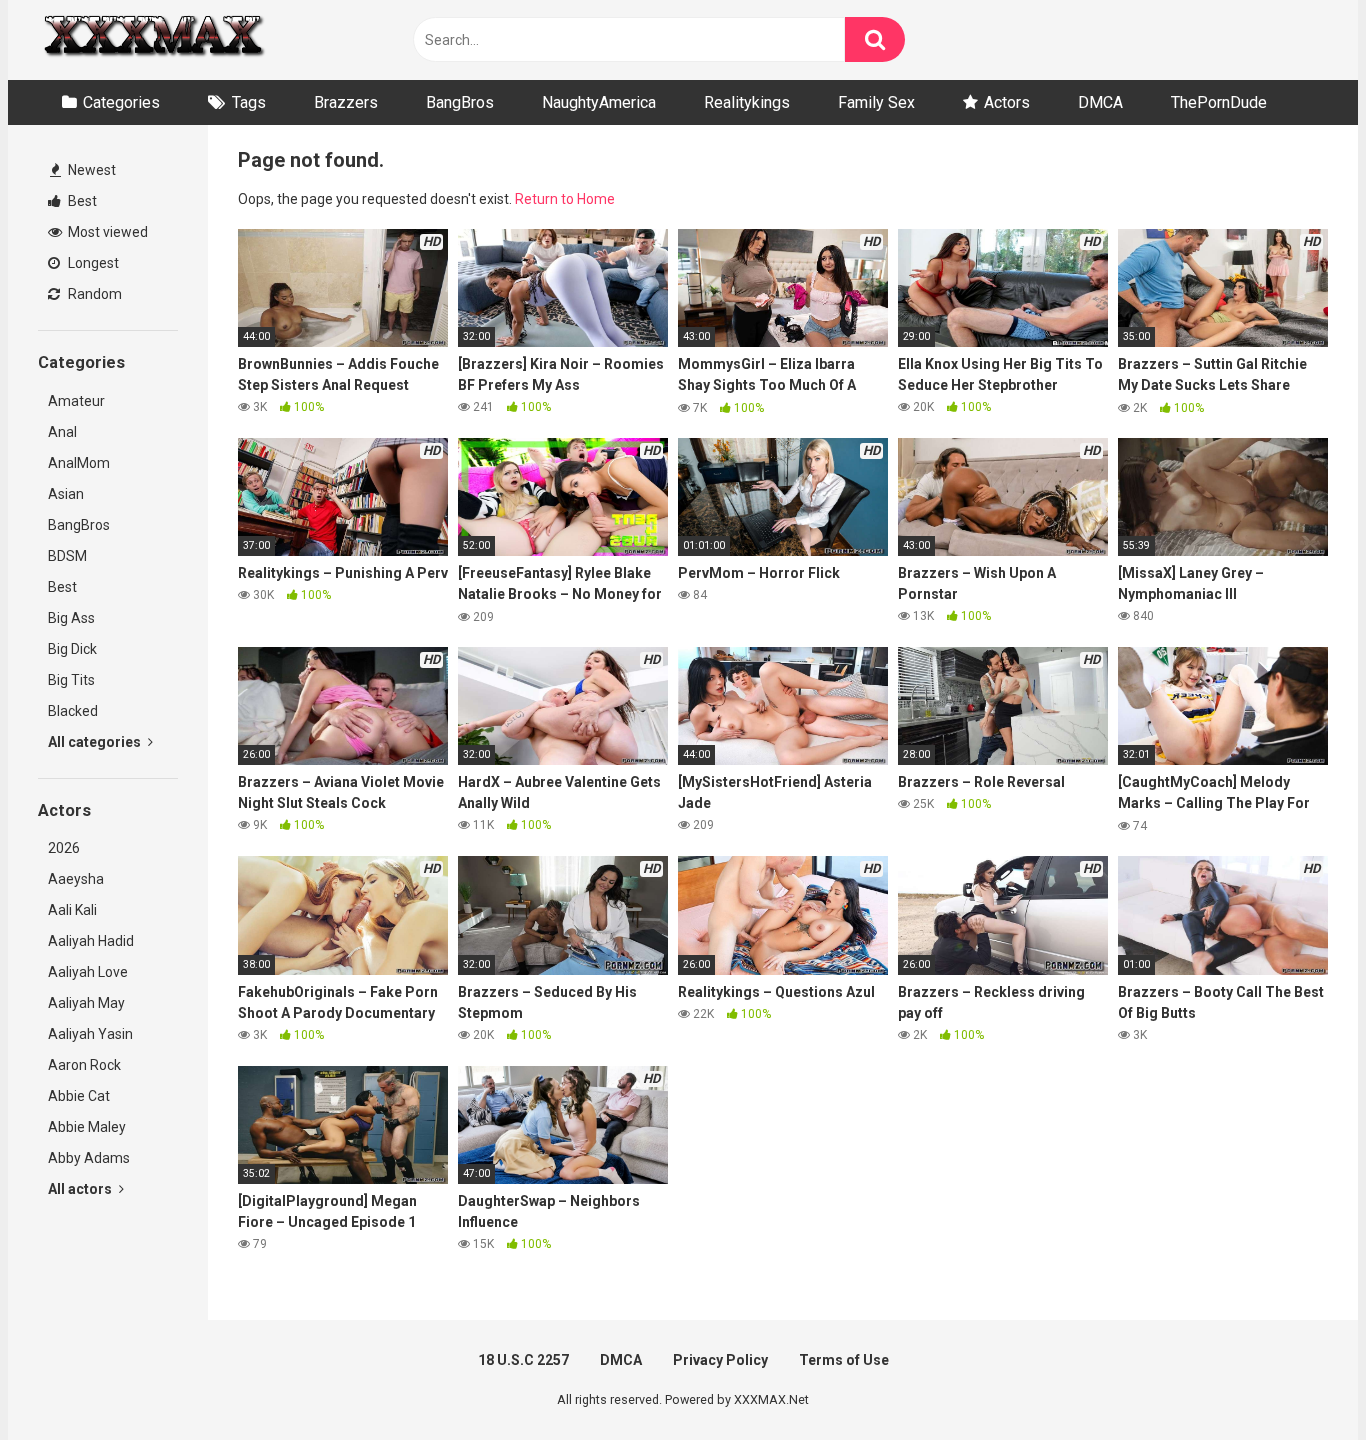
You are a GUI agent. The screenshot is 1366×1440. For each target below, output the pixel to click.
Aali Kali (72, 910)
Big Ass (71, 618)
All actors (81, 1189)
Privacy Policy (720, 1360)
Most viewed (106, 232)
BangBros (460, 102)
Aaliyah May (86, 1003)
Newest (90, 170)
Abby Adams (89, 1158)
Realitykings (747, 102)
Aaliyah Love (88, 972)
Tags (249, 102)
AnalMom (79, 463)
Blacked (73, 711)
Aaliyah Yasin (90, 1034)
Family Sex (876, 102)
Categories (121, 102)
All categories (96, 742)
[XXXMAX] (153, 40)
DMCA (1100, 102)
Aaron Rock (84, 1065)
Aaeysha (76, 879)
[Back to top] (1299, 1379)
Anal (62, 432)
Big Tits (71, 680)
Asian (66, 494)
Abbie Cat (79, 1096)
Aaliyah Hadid (91, 941)
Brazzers (346, 102)
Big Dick (72, 649)
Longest (92, 263)
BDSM (67, 556)
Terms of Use (844, 1360)
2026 (64, 848)
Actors (1007, 102)
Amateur (76, 401)
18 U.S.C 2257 (523, 1360)
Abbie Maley (87, 1127)
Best (81, 201)
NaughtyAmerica (599, 102)
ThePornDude (1219, 102)
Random (93, 294)
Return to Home (565, 199)
